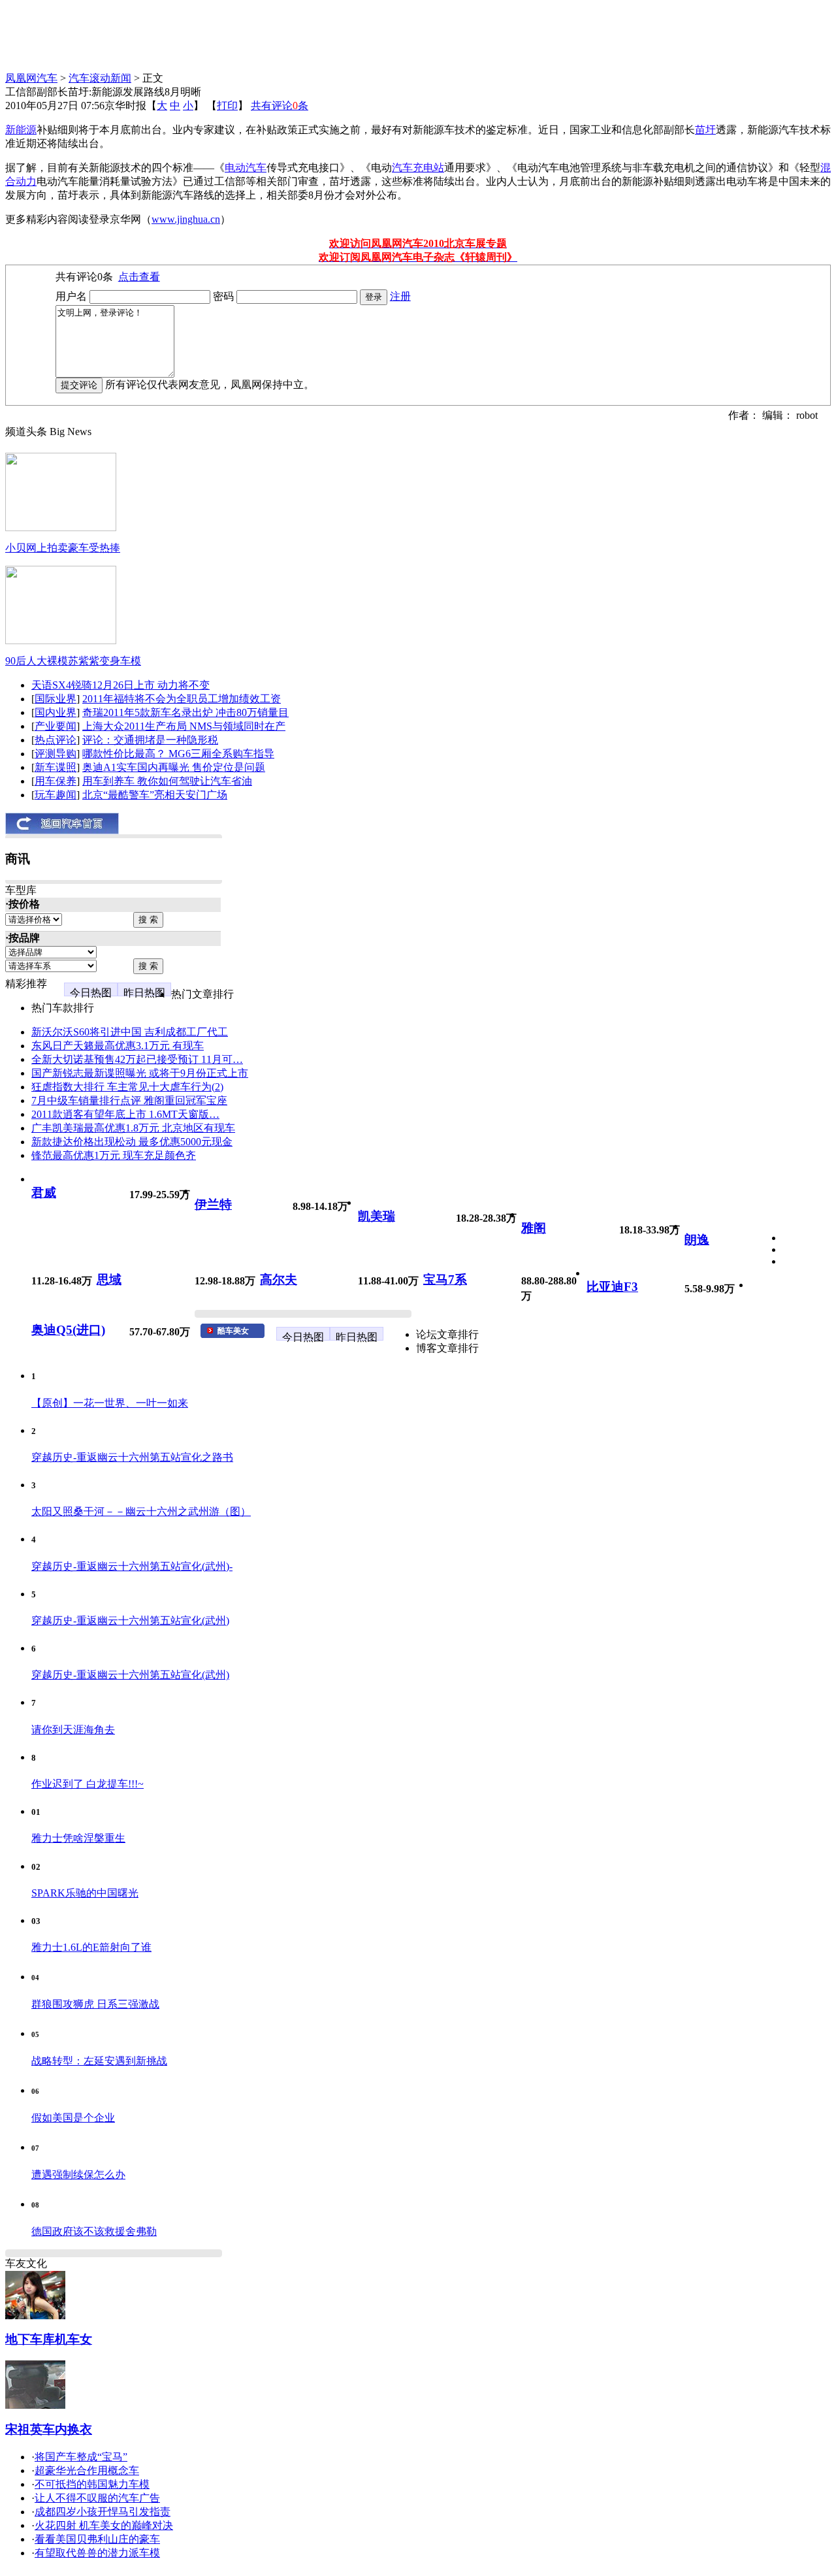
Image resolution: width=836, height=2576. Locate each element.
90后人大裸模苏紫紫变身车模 (73, 661)
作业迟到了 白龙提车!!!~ (88, 1784)
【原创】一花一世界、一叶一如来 (110, 1403)
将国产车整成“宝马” (81, 2457)
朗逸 (697, 1240)
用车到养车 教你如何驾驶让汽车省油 (167, 781)
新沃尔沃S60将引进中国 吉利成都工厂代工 (130, 1032)
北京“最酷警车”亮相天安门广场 (155, 795)
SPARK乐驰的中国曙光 (85, 1893)
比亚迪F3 (612, 1287)
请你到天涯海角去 (73, 1730)
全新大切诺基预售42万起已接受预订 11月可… (137, 1059)
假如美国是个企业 (73, 2118)
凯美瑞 (377, 1216)
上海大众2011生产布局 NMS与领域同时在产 (184, 726)
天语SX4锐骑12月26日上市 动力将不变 (121, 685)
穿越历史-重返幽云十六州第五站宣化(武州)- (132, 1566)
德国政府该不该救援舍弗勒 (94, 2231)
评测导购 (56, 754)
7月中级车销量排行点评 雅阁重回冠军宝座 (129, 1101)
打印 (227, 106)
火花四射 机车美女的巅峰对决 (104, 2525)
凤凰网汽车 (31, 78)
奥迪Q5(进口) (68, 1330)
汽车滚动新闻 (100, 78)
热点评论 (56, 740)
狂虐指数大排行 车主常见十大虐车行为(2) (127, 1087)
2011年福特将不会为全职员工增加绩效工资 (182, 699)
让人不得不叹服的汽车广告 (97, 2498)
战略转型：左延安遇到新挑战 (99, 2061)
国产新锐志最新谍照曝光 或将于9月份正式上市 (140, 1073)
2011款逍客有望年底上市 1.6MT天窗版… (125, 1114)
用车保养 (56, 781)
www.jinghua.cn (186, 219)
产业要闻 (56, 726)
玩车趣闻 (56, 795)
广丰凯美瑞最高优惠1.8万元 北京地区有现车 (133, 1128)
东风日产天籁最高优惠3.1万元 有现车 (118, 1046)
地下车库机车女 (49, 2339)
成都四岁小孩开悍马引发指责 (103, 2512)
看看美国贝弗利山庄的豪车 (97, 2539)
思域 (109, 1280)
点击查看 (139, 277)
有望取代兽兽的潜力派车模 (97, 2553)
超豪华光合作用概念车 (87, 2470)
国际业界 (56, 699)
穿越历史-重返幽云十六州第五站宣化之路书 (132, 1457)
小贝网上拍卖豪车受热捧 (63, 548)
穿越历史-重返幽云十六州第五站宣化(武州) (130, 1621)
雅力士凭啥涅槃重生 (78, 1838)
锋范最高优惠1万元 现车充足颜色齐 (114, 1155)
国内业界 (56, 712)
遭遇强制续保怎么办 (78, 2175)
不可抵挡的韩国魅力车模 (92, 2484)
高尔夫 (279, 1280)
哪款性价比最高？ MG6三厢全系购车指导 (178, 754)
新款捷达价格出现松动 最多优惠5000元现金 (132, 1142)
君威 (44, 1193)
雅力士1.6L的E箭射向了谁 (91, 1947)
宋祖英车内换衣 (49, 2429)
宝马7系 (445, 1280)
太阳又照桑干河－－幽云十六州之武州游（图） (141, 1511)
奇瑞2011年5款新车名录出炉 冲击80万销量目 (185, 712)
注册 (400, 296)
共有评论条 (280, 106)
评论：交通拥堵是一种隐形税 (150, 740)
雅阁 (534, 1228)
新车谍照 (56, 767)
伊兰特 (213, 1204)
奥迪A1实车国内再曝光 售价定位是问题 (174, 767)
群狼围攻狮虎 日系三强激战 (95, 2004)
